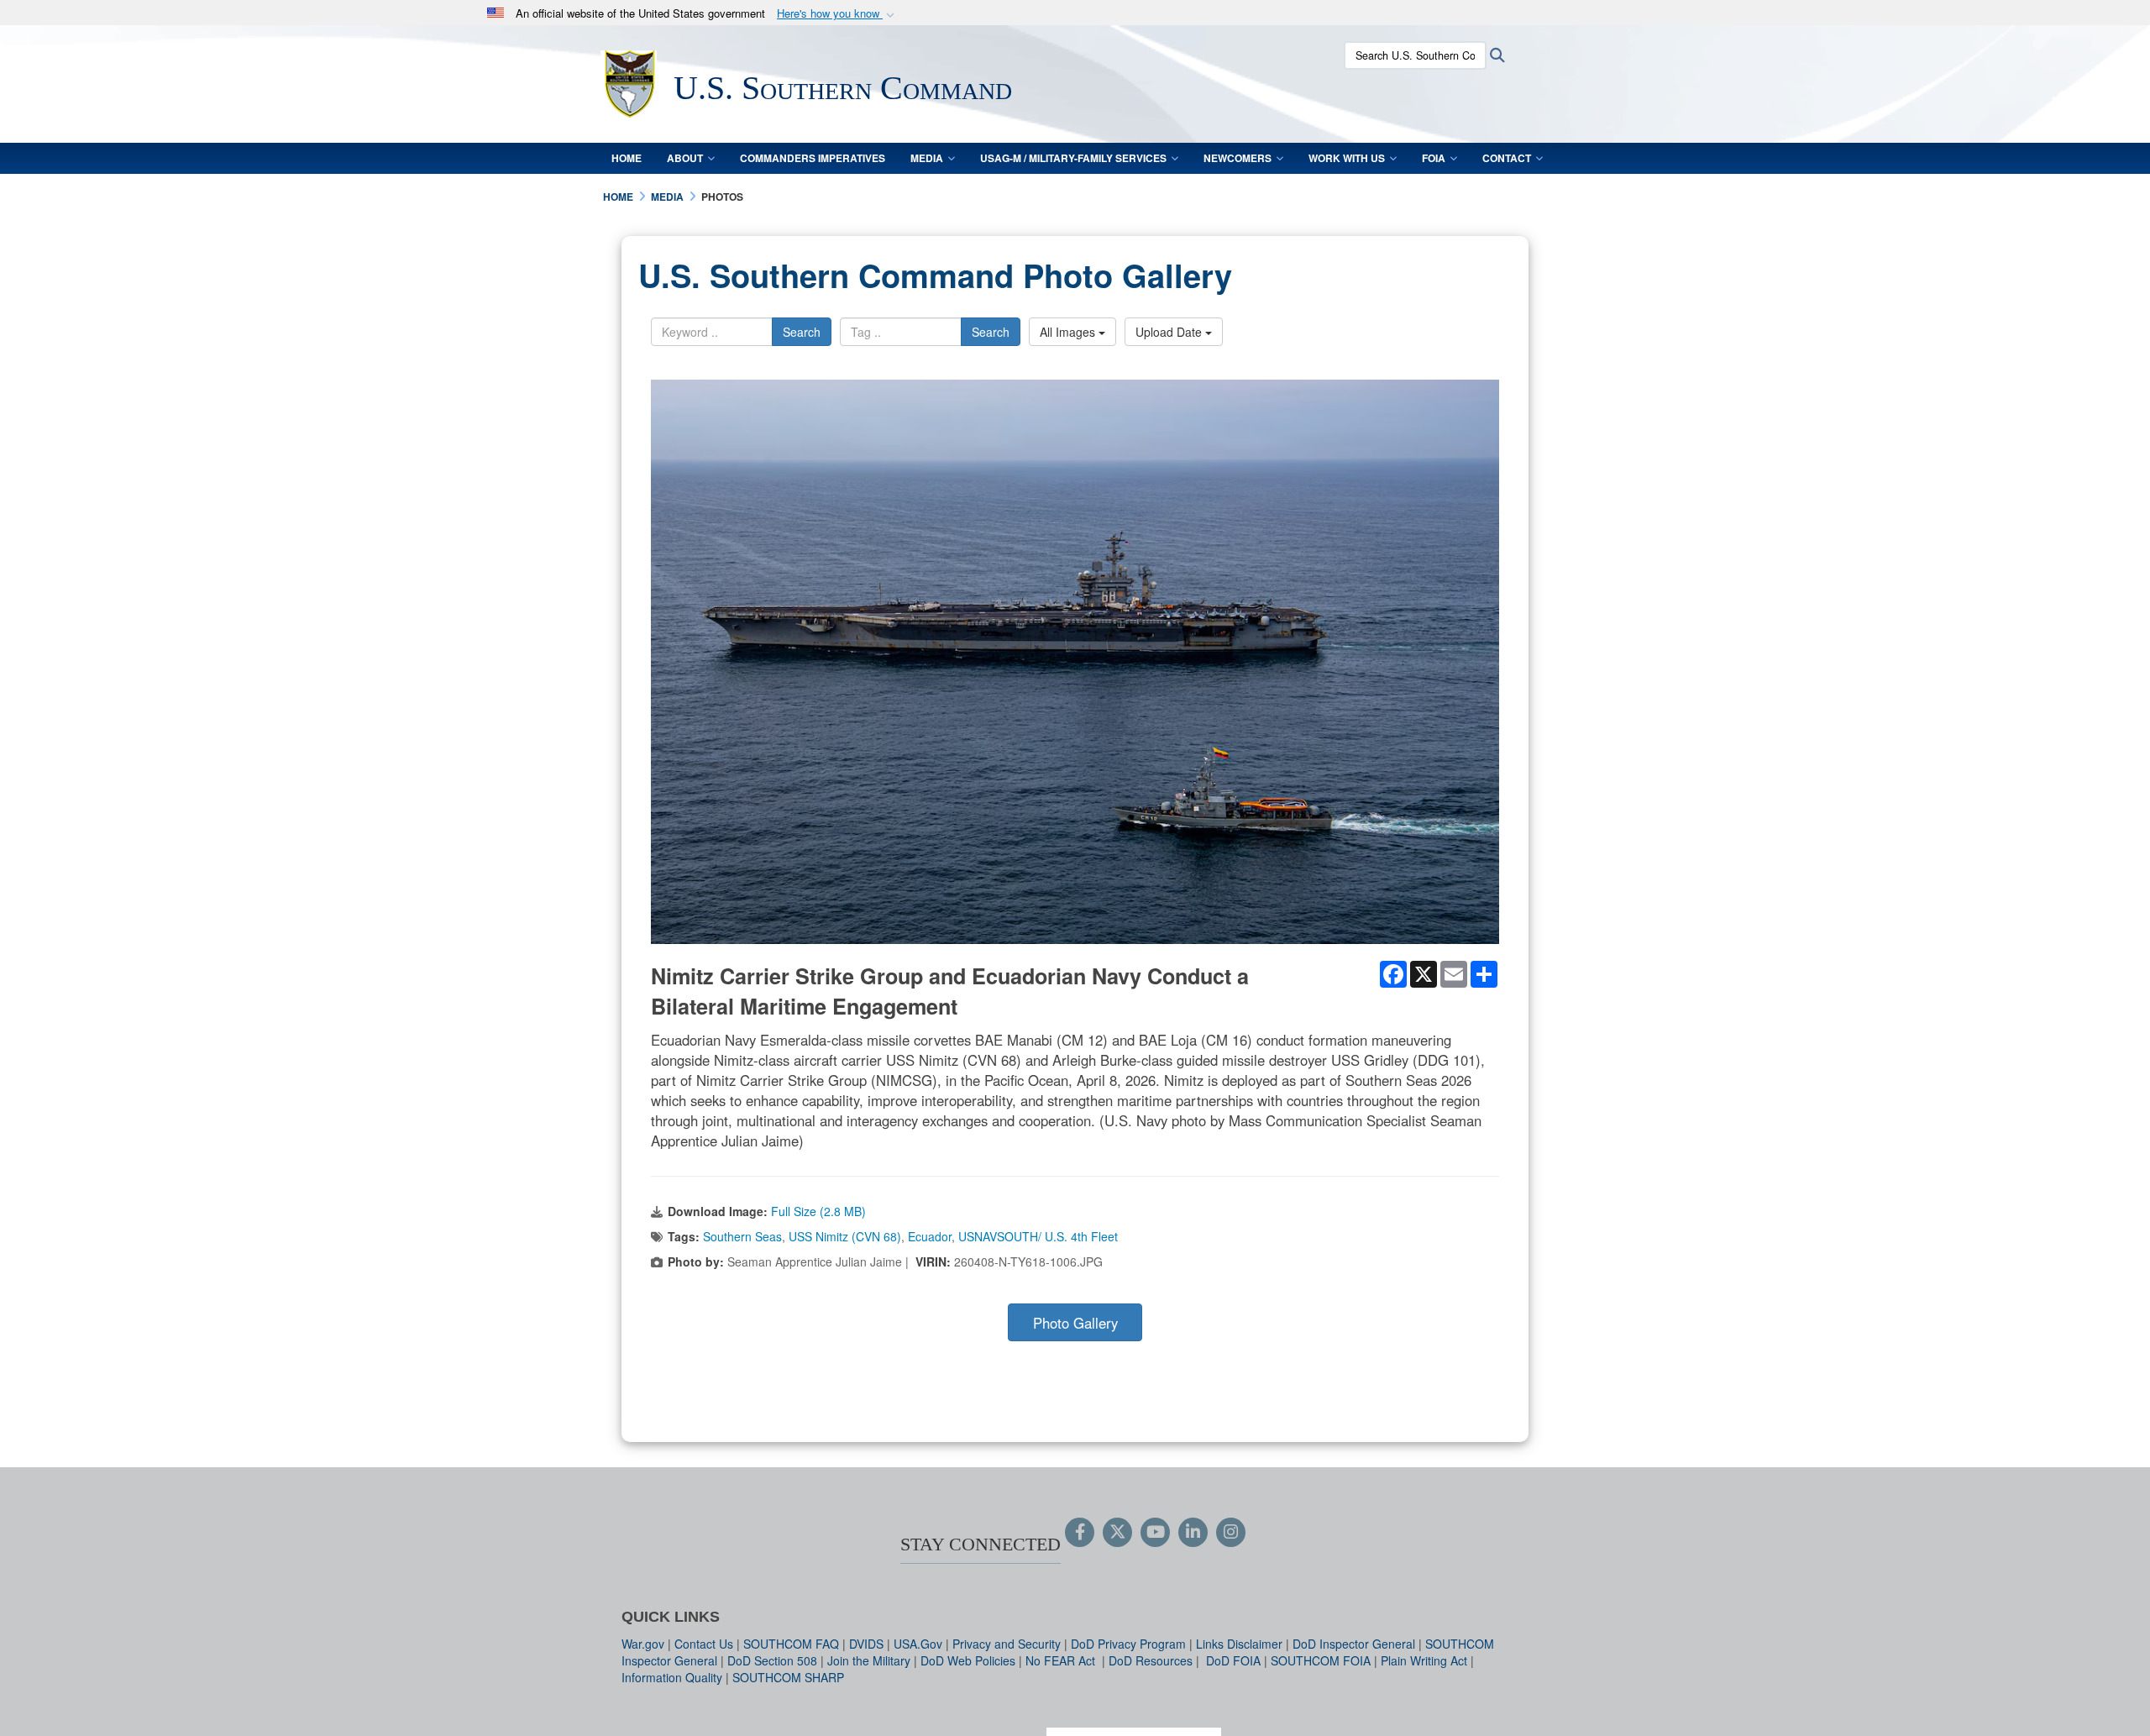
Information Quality (672, 1677)
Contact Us (704, 1644)
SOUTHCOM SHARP (788, 1677)
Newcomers (1238, 158)
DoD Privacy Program (1128, 1644)
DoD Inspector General (1354, 1644)
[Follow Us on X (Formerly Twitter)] (1117, 1533)
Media (927, 158)
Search (802, 332)
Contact (1507, 158)
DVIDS (866, 1644)
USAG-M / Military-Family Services (1073, 158)
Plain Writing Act (1424, 1660)
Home (627, 158)
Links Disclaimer (1239, 1644)
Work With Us (1347, 158)
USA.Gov (918, 1644)
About (685, 158)
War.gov (643, 1644)
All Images (1069, 332)
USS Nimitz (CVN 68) (845, 1236)
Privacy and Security (1007, 1644)
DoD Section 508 (772, 1660)
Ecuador (930, 1236)
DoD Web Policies (968, 1660)
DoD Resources (1151, 1660)
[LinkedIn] (1193, 1533)
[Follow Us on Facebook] (1080, 1533)
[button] (837, 14)
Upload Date (1170, 332)
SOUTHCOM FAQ (791, 1644)
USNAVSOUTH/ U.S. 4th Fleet (1038, 1236)
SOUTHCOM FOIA (1321, 1660)
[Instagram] (1231, 1533)
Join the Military (869, 1660)
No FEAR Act (1062, 1660)
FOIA (1434, 158)
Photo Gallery (1075, 1323)
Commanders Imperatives (813, 158)
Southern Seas (742, 1236)
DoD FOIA (1233, 1660)
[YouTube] (1155, 1533)
